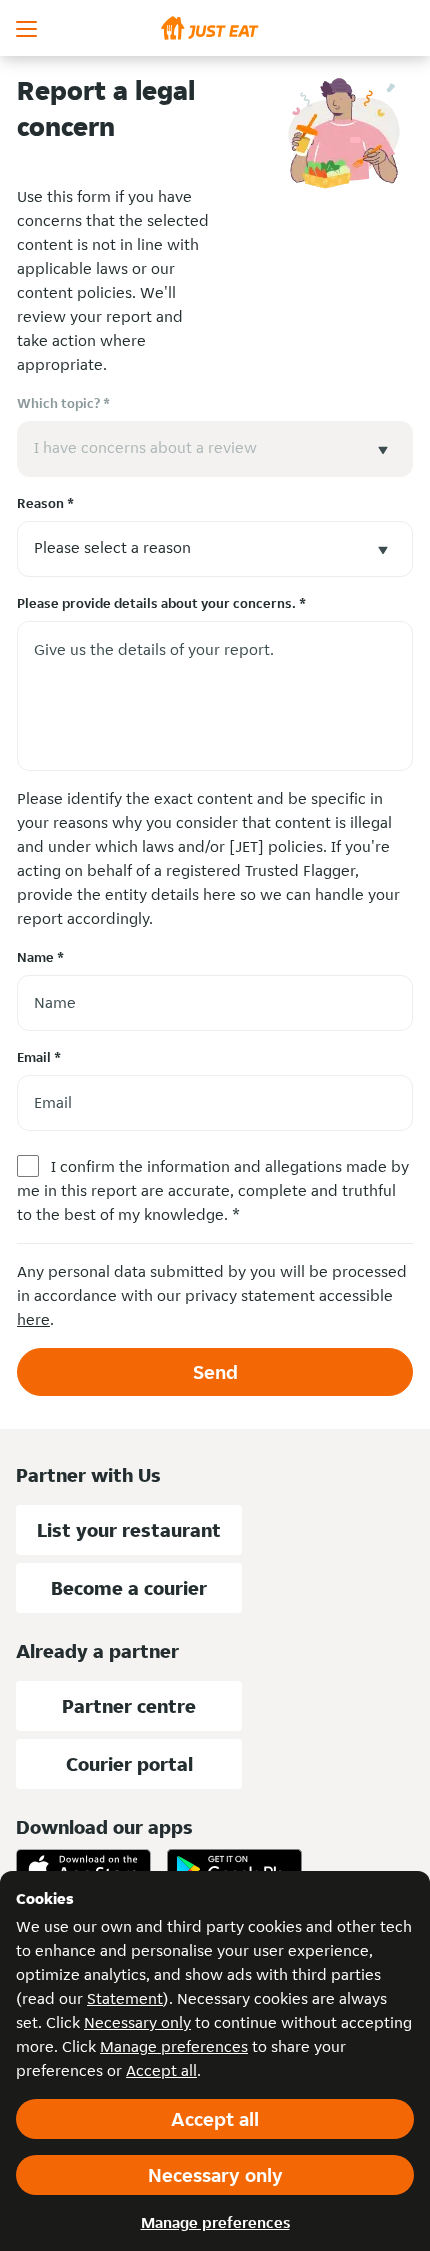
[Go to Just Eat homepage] (215, 28)
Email (39, 1057)
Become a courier (129, 1588)
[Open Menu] (28, 28)
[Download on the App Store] (83, 1869)
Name (40, 957)
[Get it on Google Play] (234, 1869)
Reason (45, 503)
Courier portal (129, 1764)
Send (215, 1372)
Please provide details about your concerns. (161, 603)
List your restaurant (129, 1530)
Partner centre (129, 1706)
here (33, 1319)
